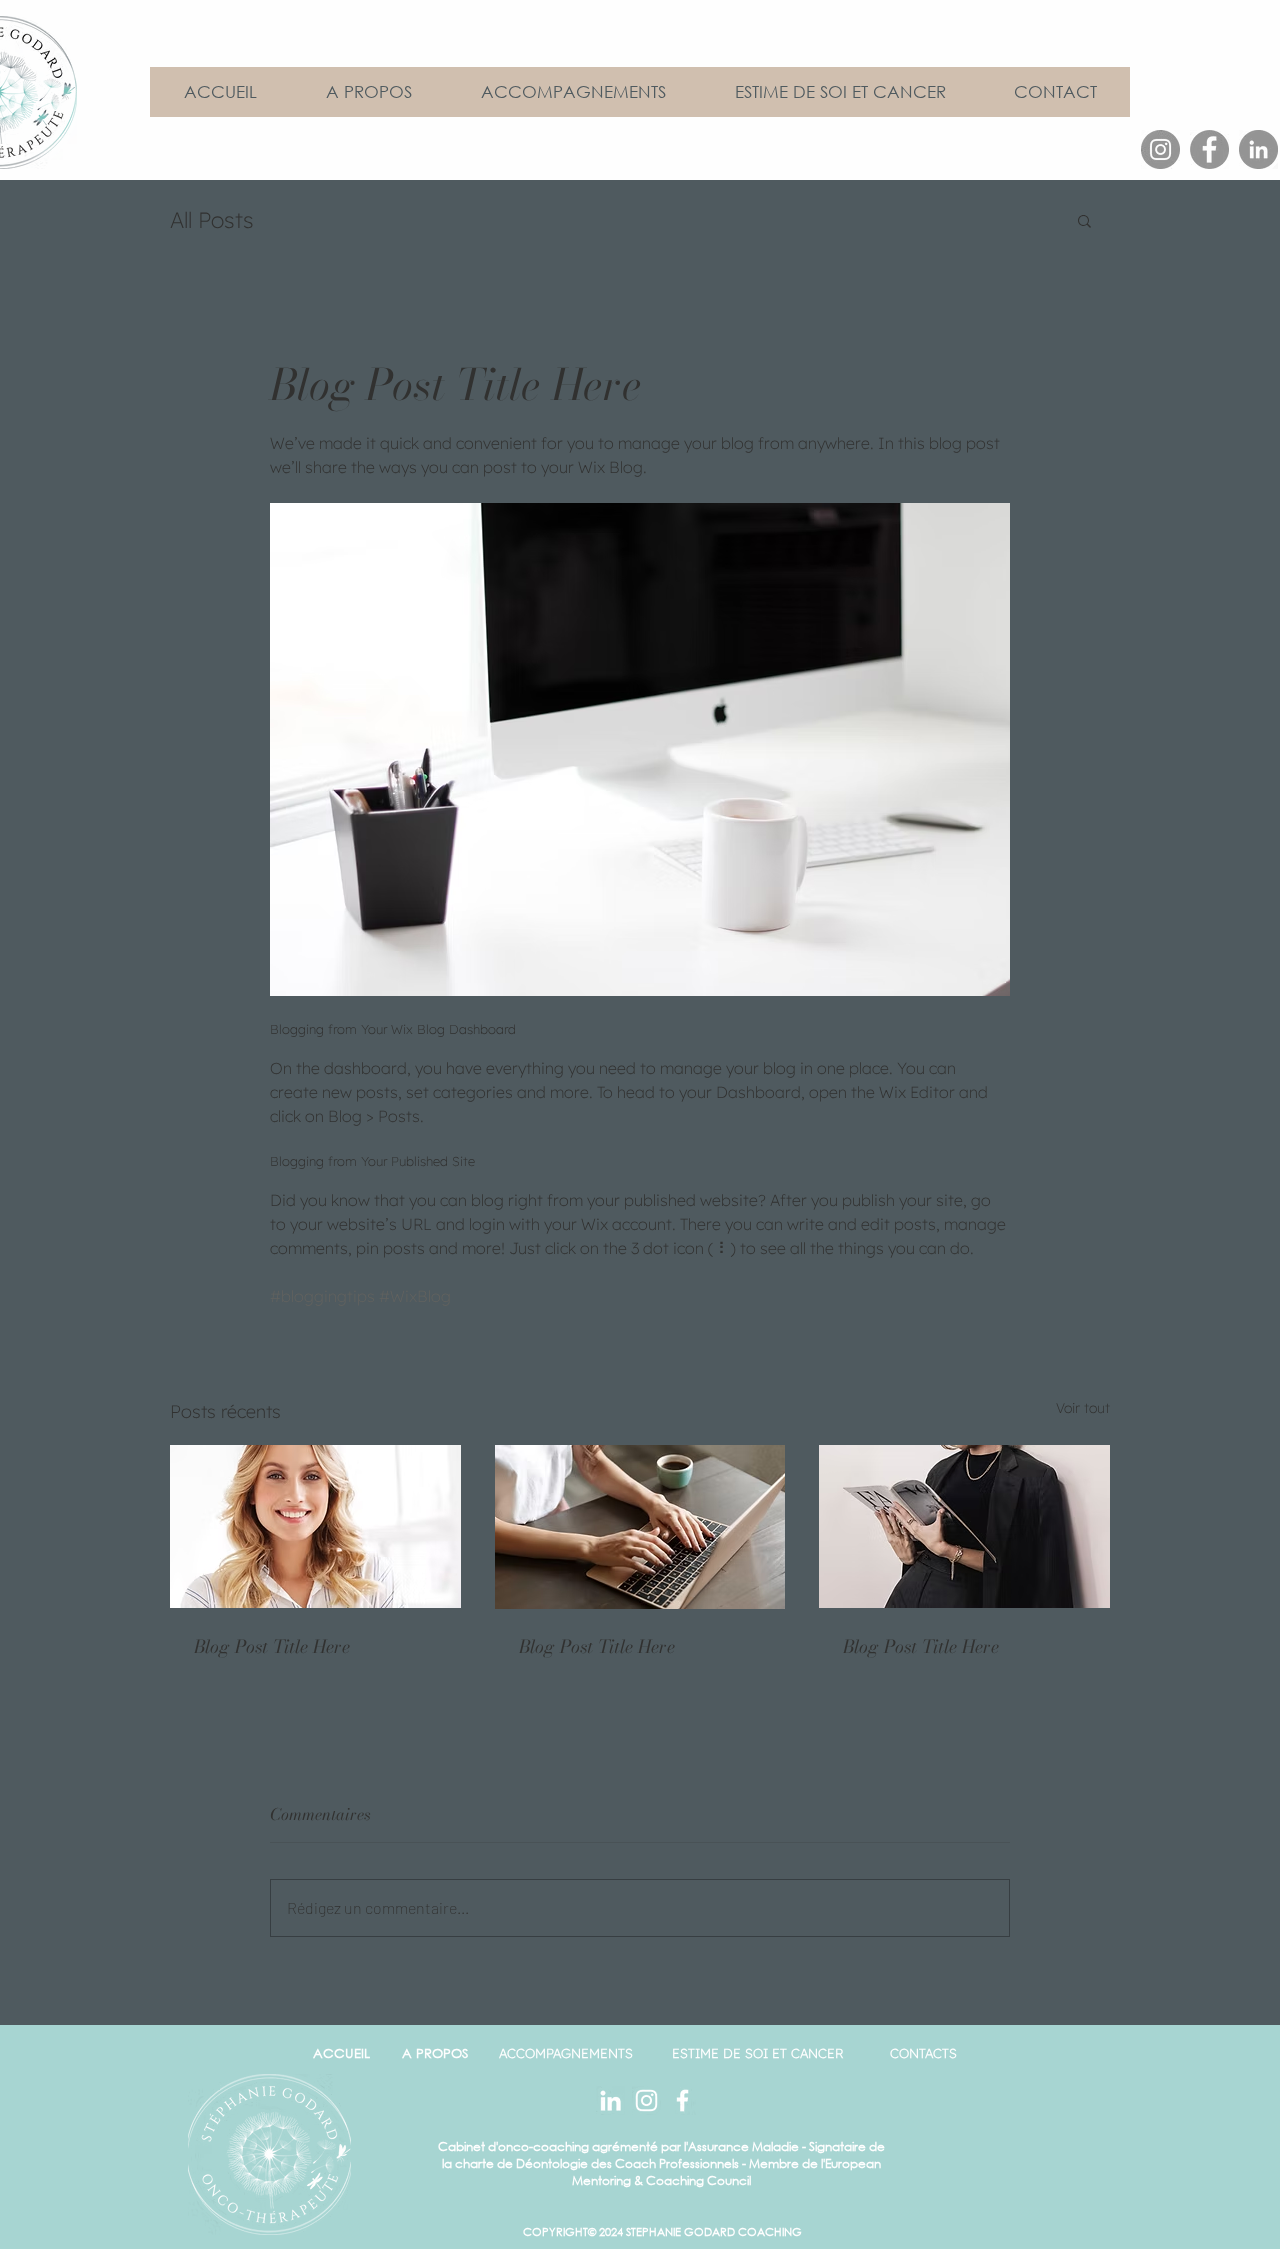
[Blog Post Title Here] (315, 1526)
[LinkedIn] (1258, 149)
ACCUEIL (341, 2053)
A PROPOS (435, 2053)
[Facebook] (1209, 149)
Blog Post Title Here (272, 1646)
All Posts (212, 220)
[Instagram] (1160, 149)
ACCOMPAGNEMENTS (566, 2053)
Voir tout (1083, 1408)
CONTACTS (923, 2053)
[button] (1084, 220)
